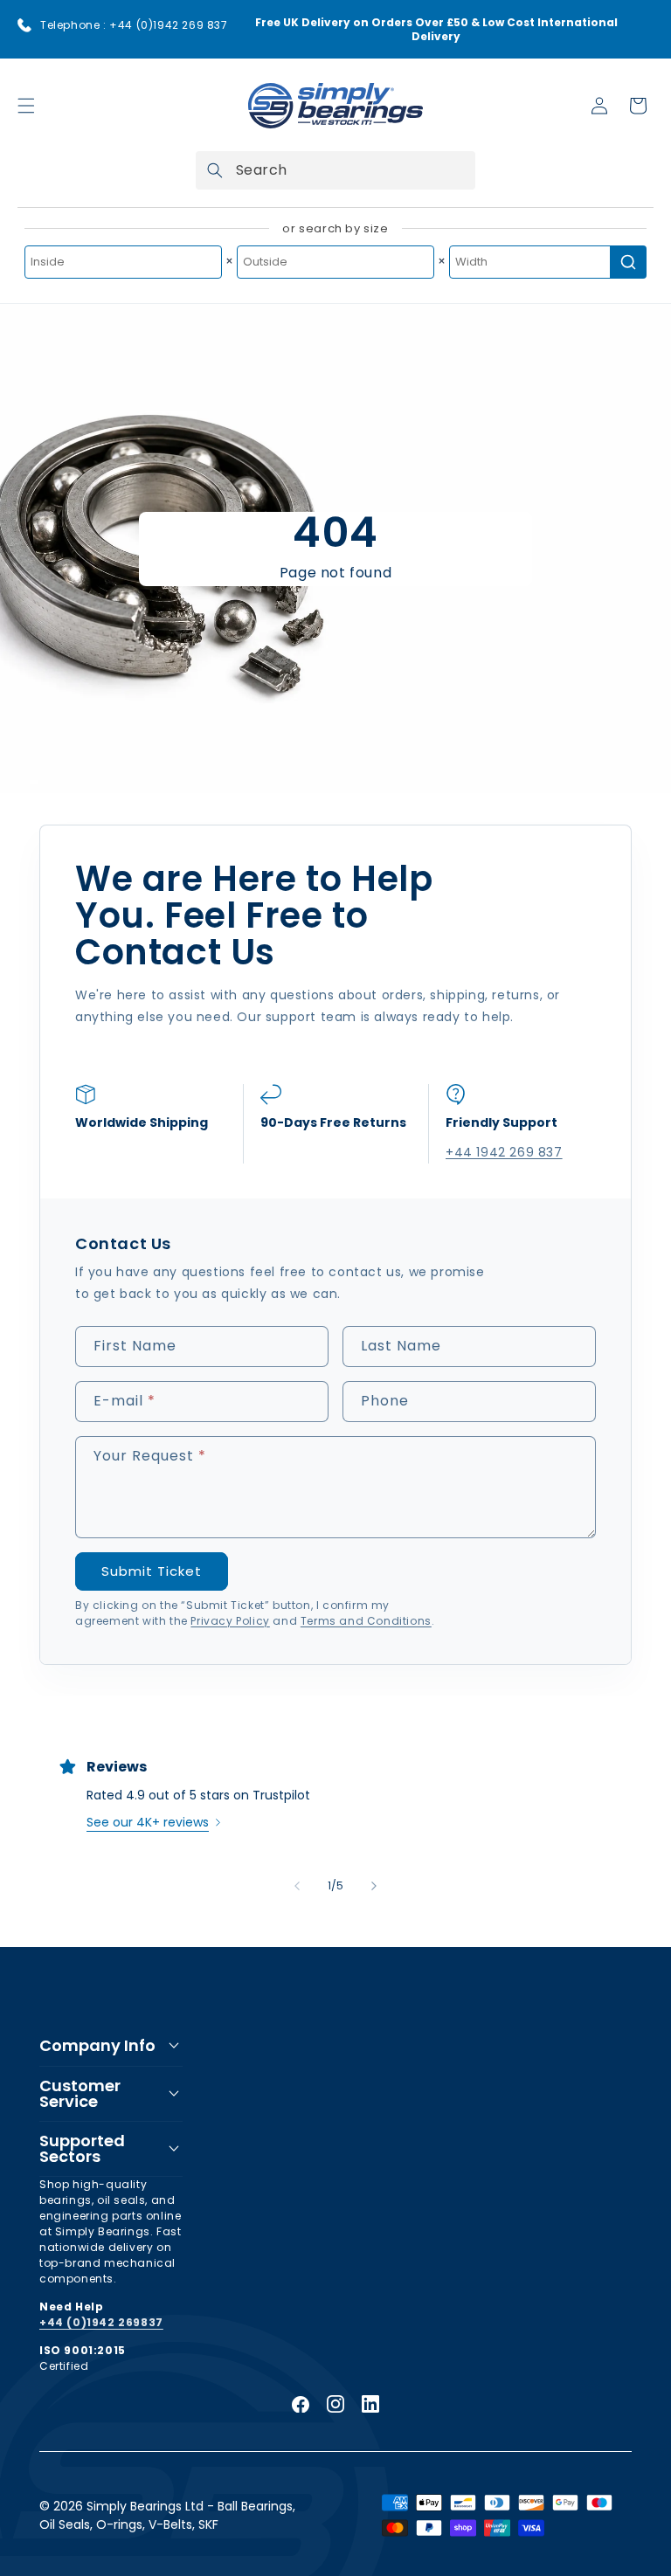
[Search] (215, 170)
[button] (26, 106)
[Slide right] (374, 1886)
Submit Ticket (152, 1571)
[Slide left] (297, 1886)
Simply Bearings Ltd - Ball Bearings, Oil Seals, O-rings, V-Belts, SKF (167, 2515)
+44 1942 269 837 (504, 1152)
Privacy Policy (230, 1621)
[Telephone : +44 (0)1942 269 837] (24, 25)
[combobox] (335, 170)
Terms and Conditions (366, 1621)
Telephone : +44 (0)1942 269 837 (134, 25)
